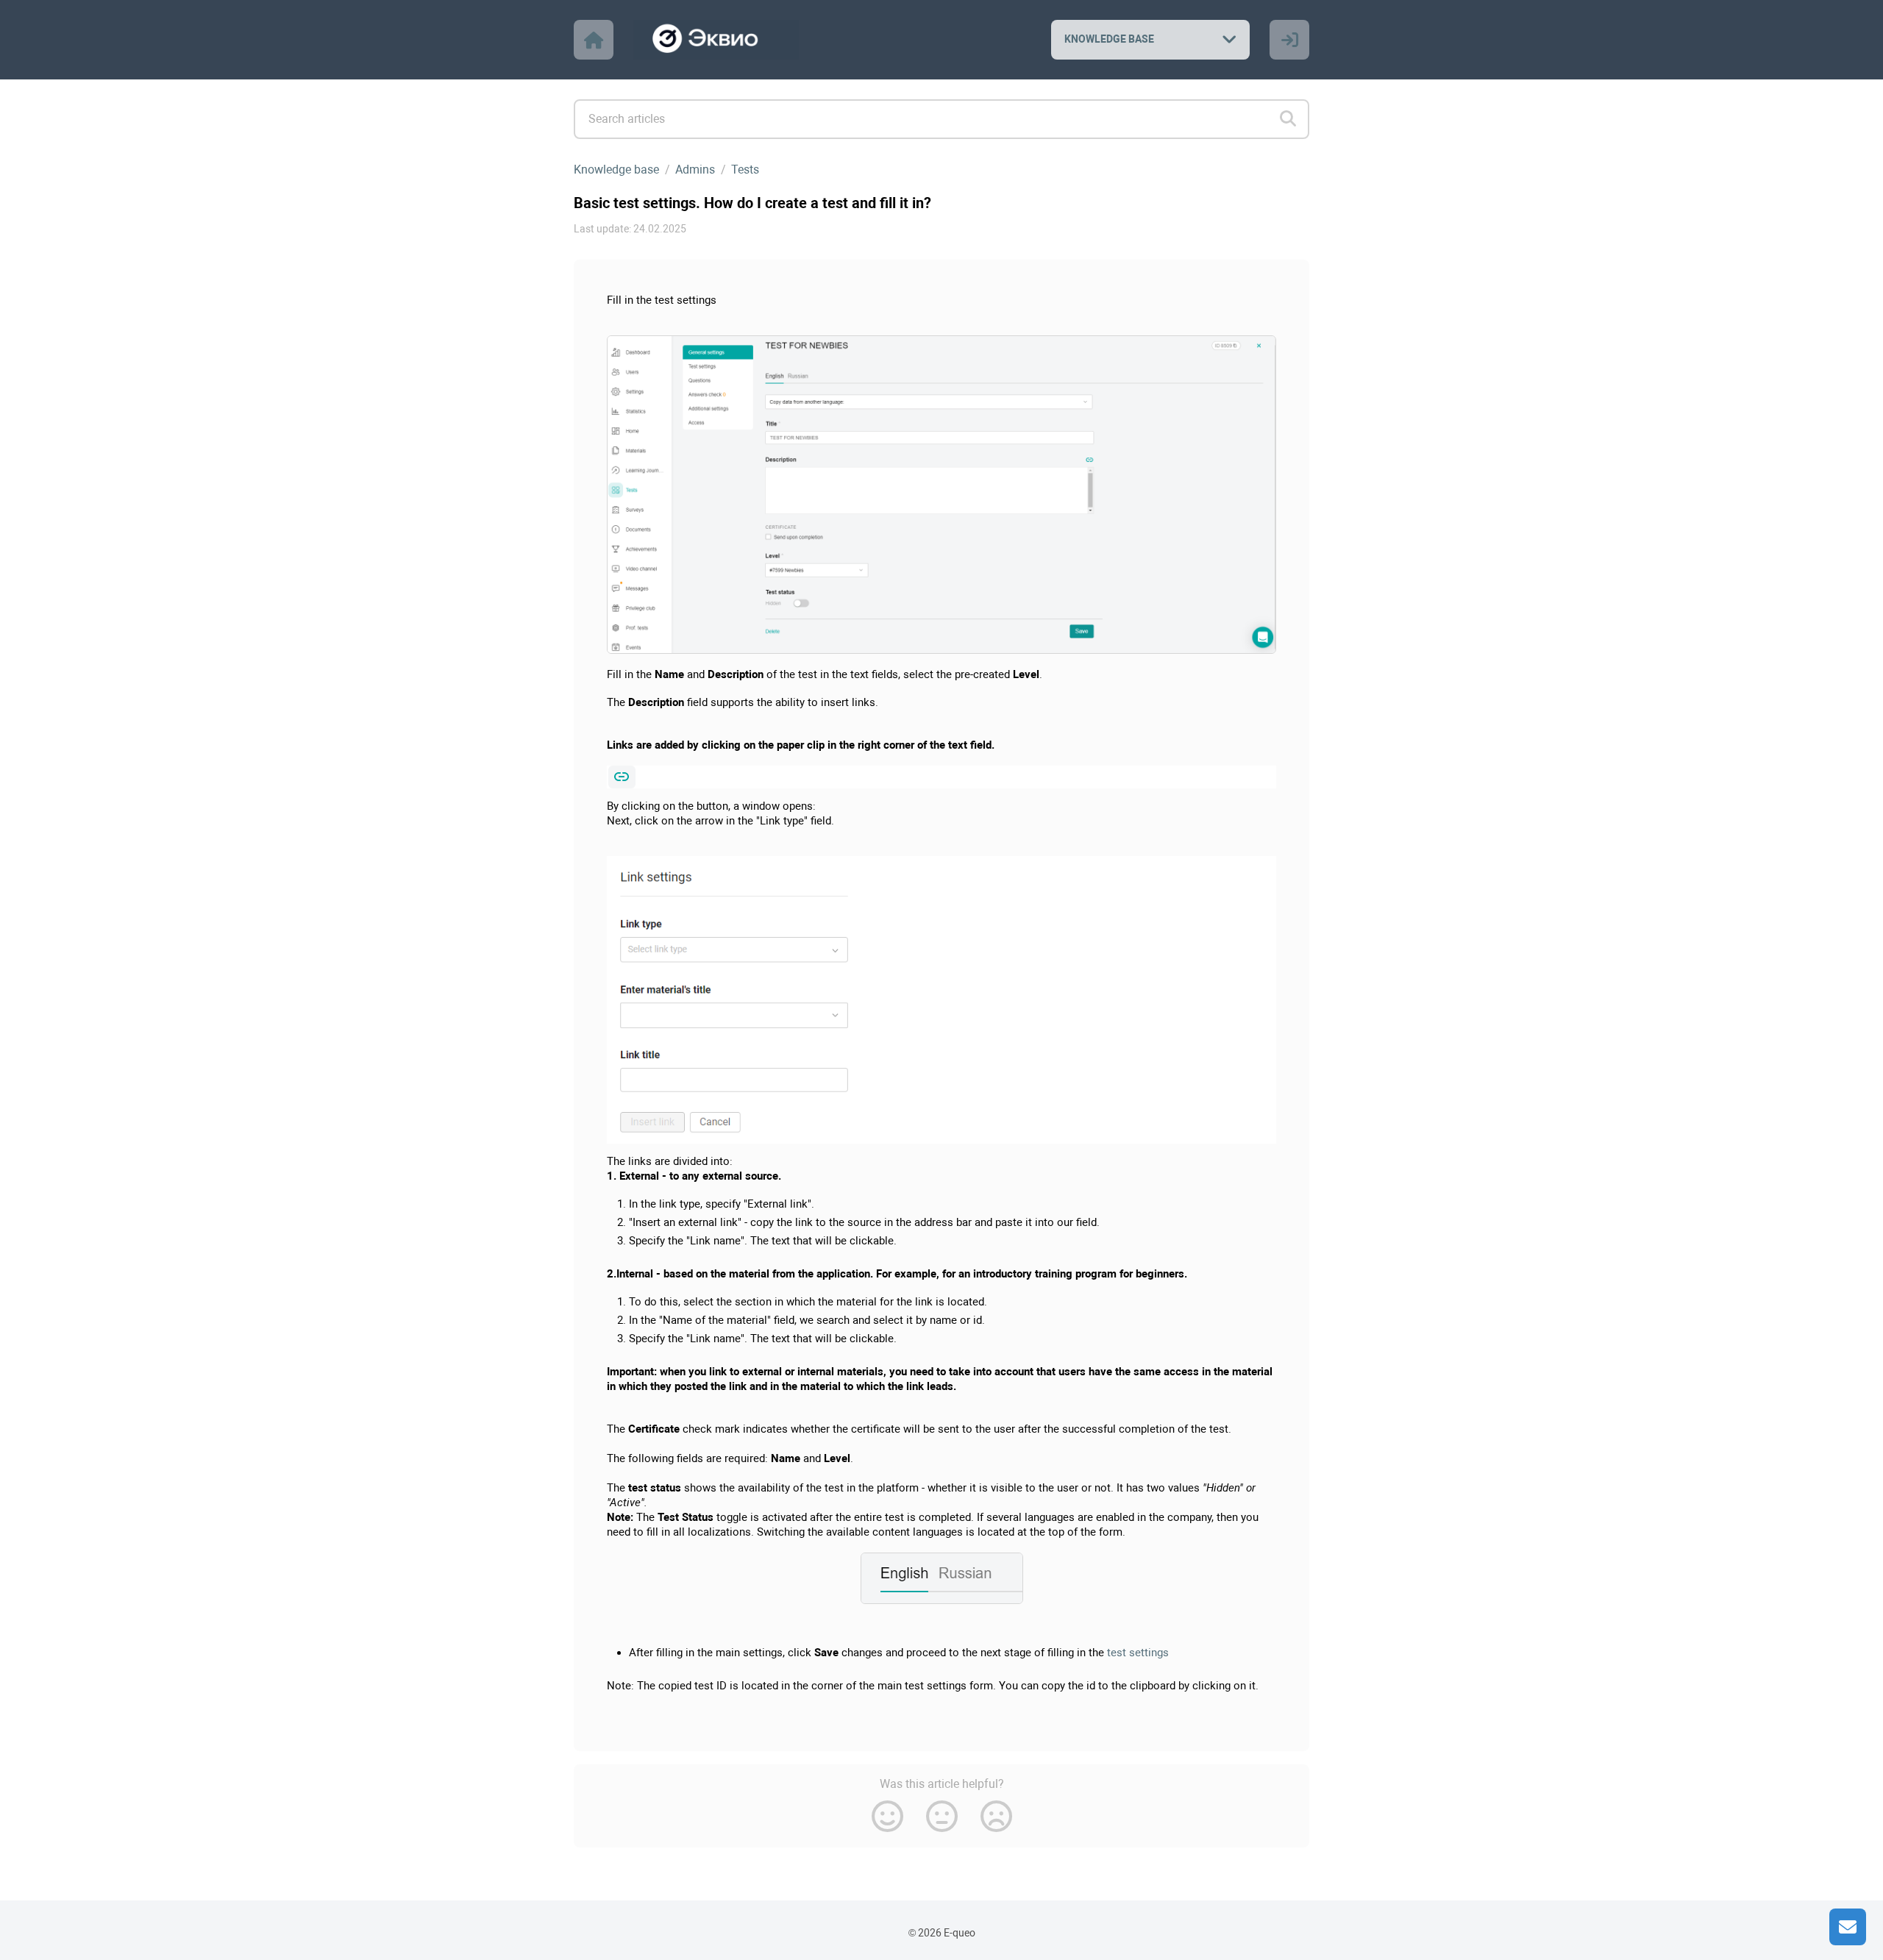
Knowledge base (616, 170)
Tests (745, 170)
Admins (695, 170)
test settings (1136, 1653)
